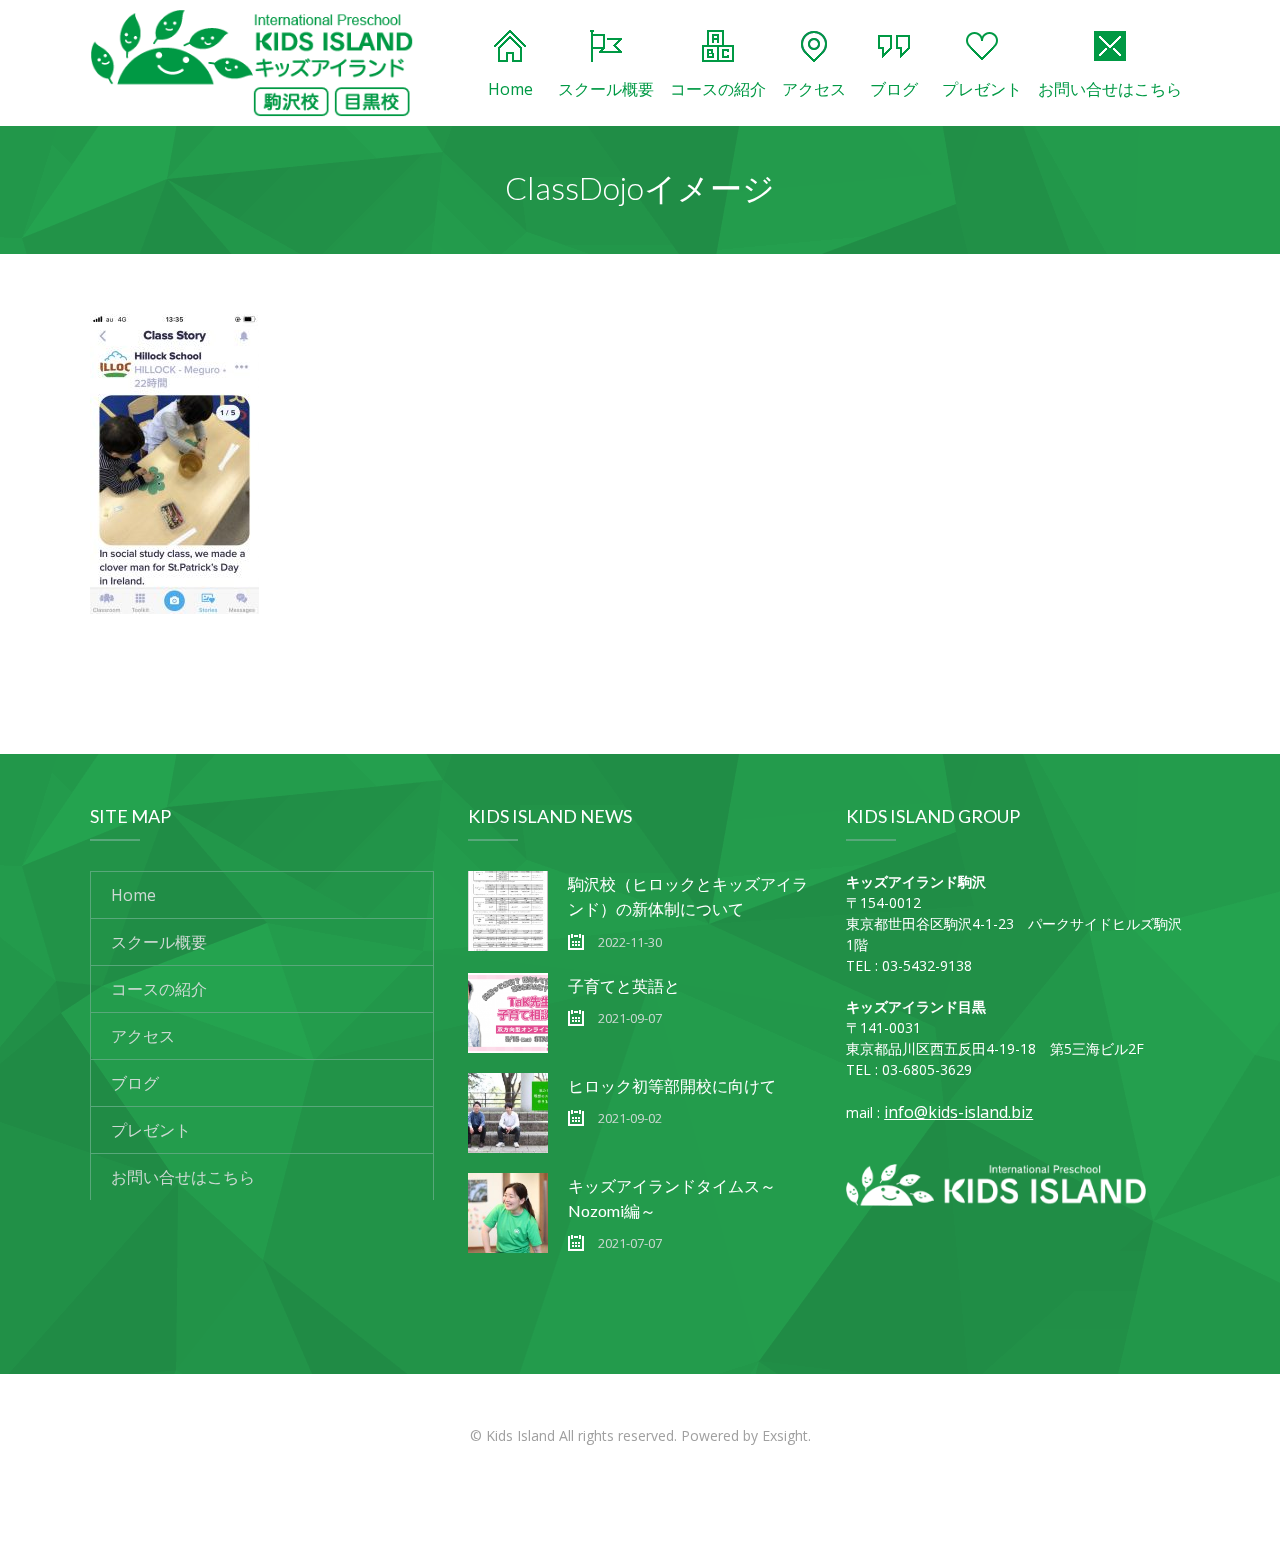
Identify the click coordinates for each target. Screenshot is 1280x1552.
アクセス (814, 89)
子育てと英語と (624, 985)
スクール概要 (606, 89)
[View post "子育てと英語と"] (508, 1013)
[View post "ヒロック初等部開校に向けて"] (508, 1113)
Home (510, 89)
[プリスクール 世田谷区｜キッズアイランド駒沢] (252, 63)
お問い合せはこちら (1110, 89)
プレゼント (982, 89)
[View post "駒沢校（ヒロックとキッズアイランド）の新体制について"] (508, 911)
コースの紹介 (718, 89)
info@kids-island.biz (958, 1112)
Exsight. (786, 1435)
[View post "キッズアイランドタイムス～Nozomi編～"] (508, 1213)
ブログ (894, 89)
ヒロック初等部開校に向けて (672, 1085)
